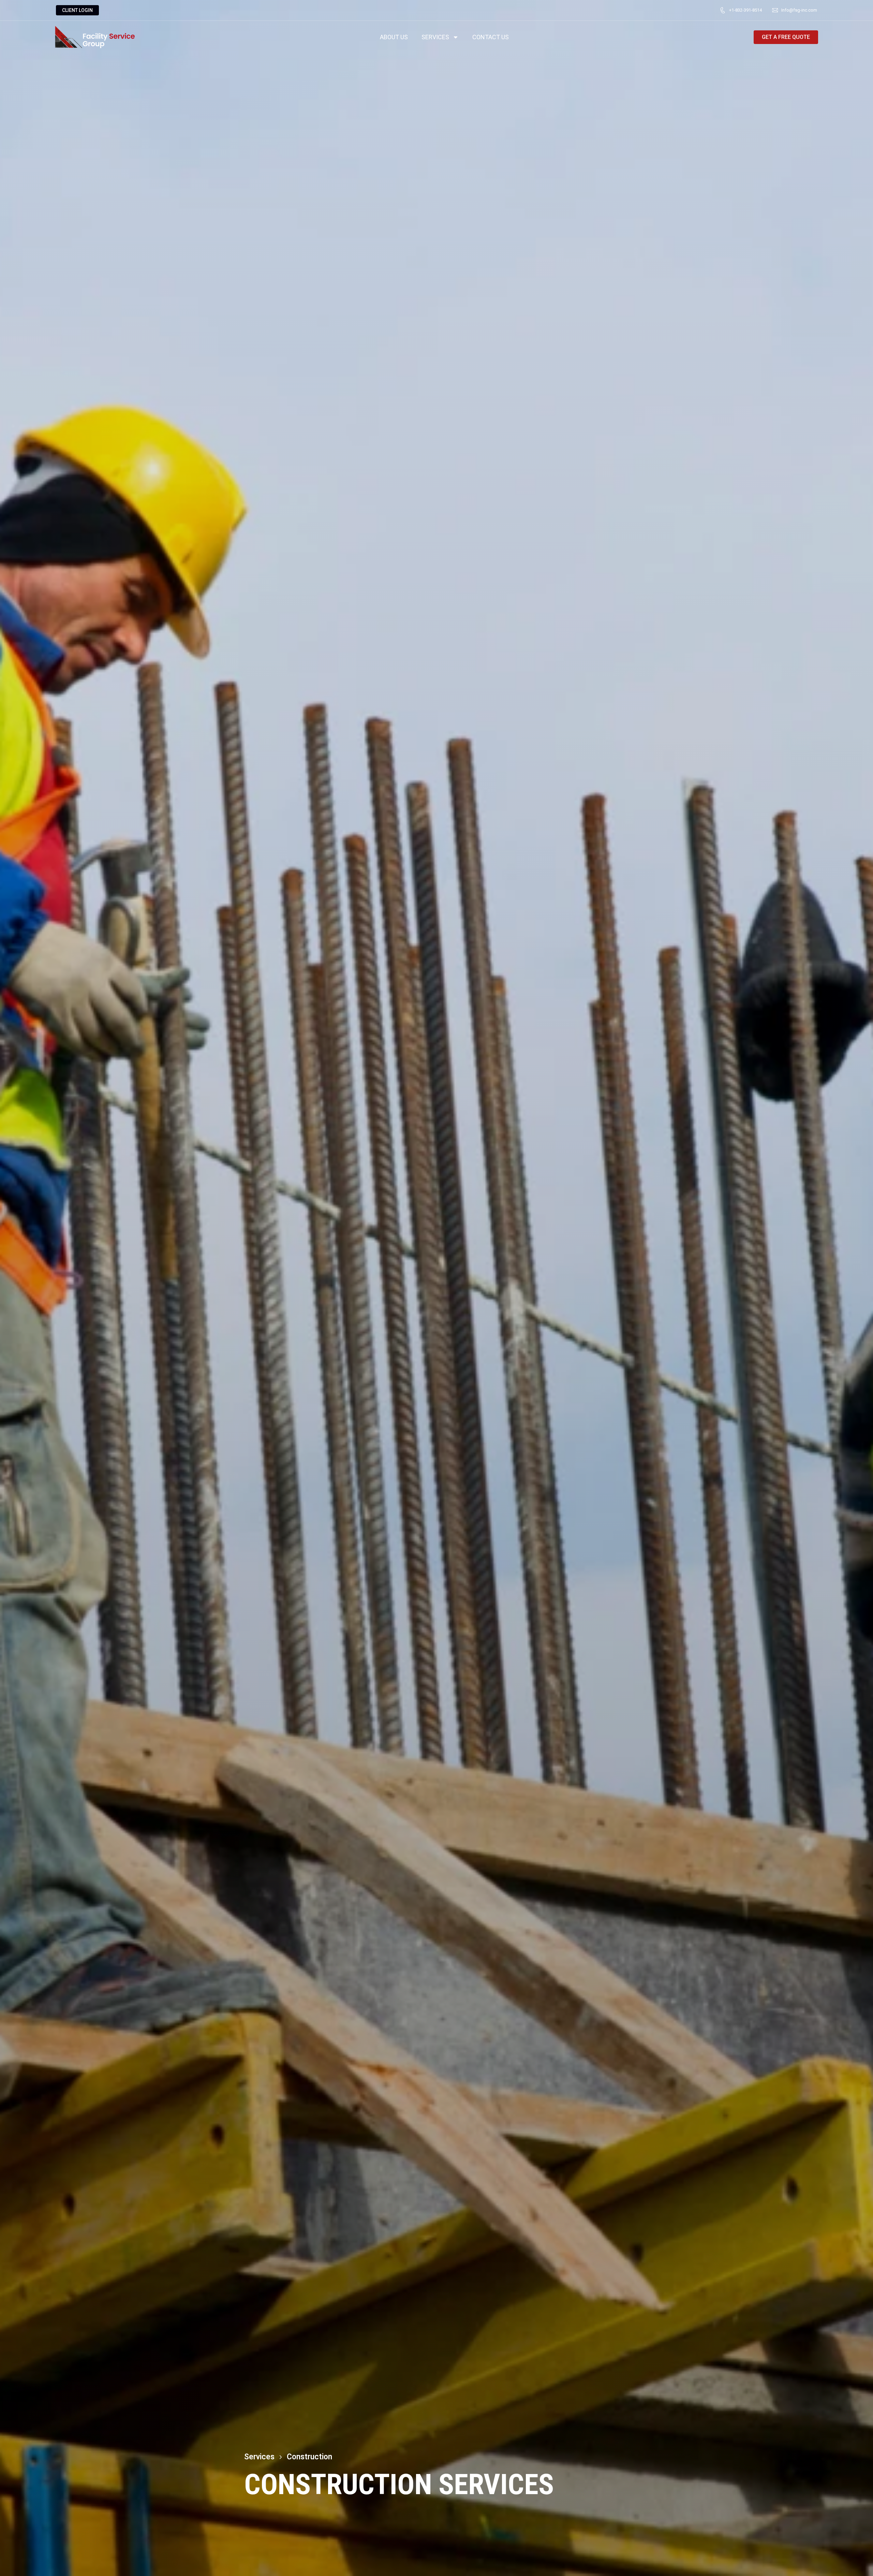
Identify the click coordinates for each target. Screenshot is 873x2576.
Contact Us (491, 37)
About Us (394, 37)
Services (435, 37)
